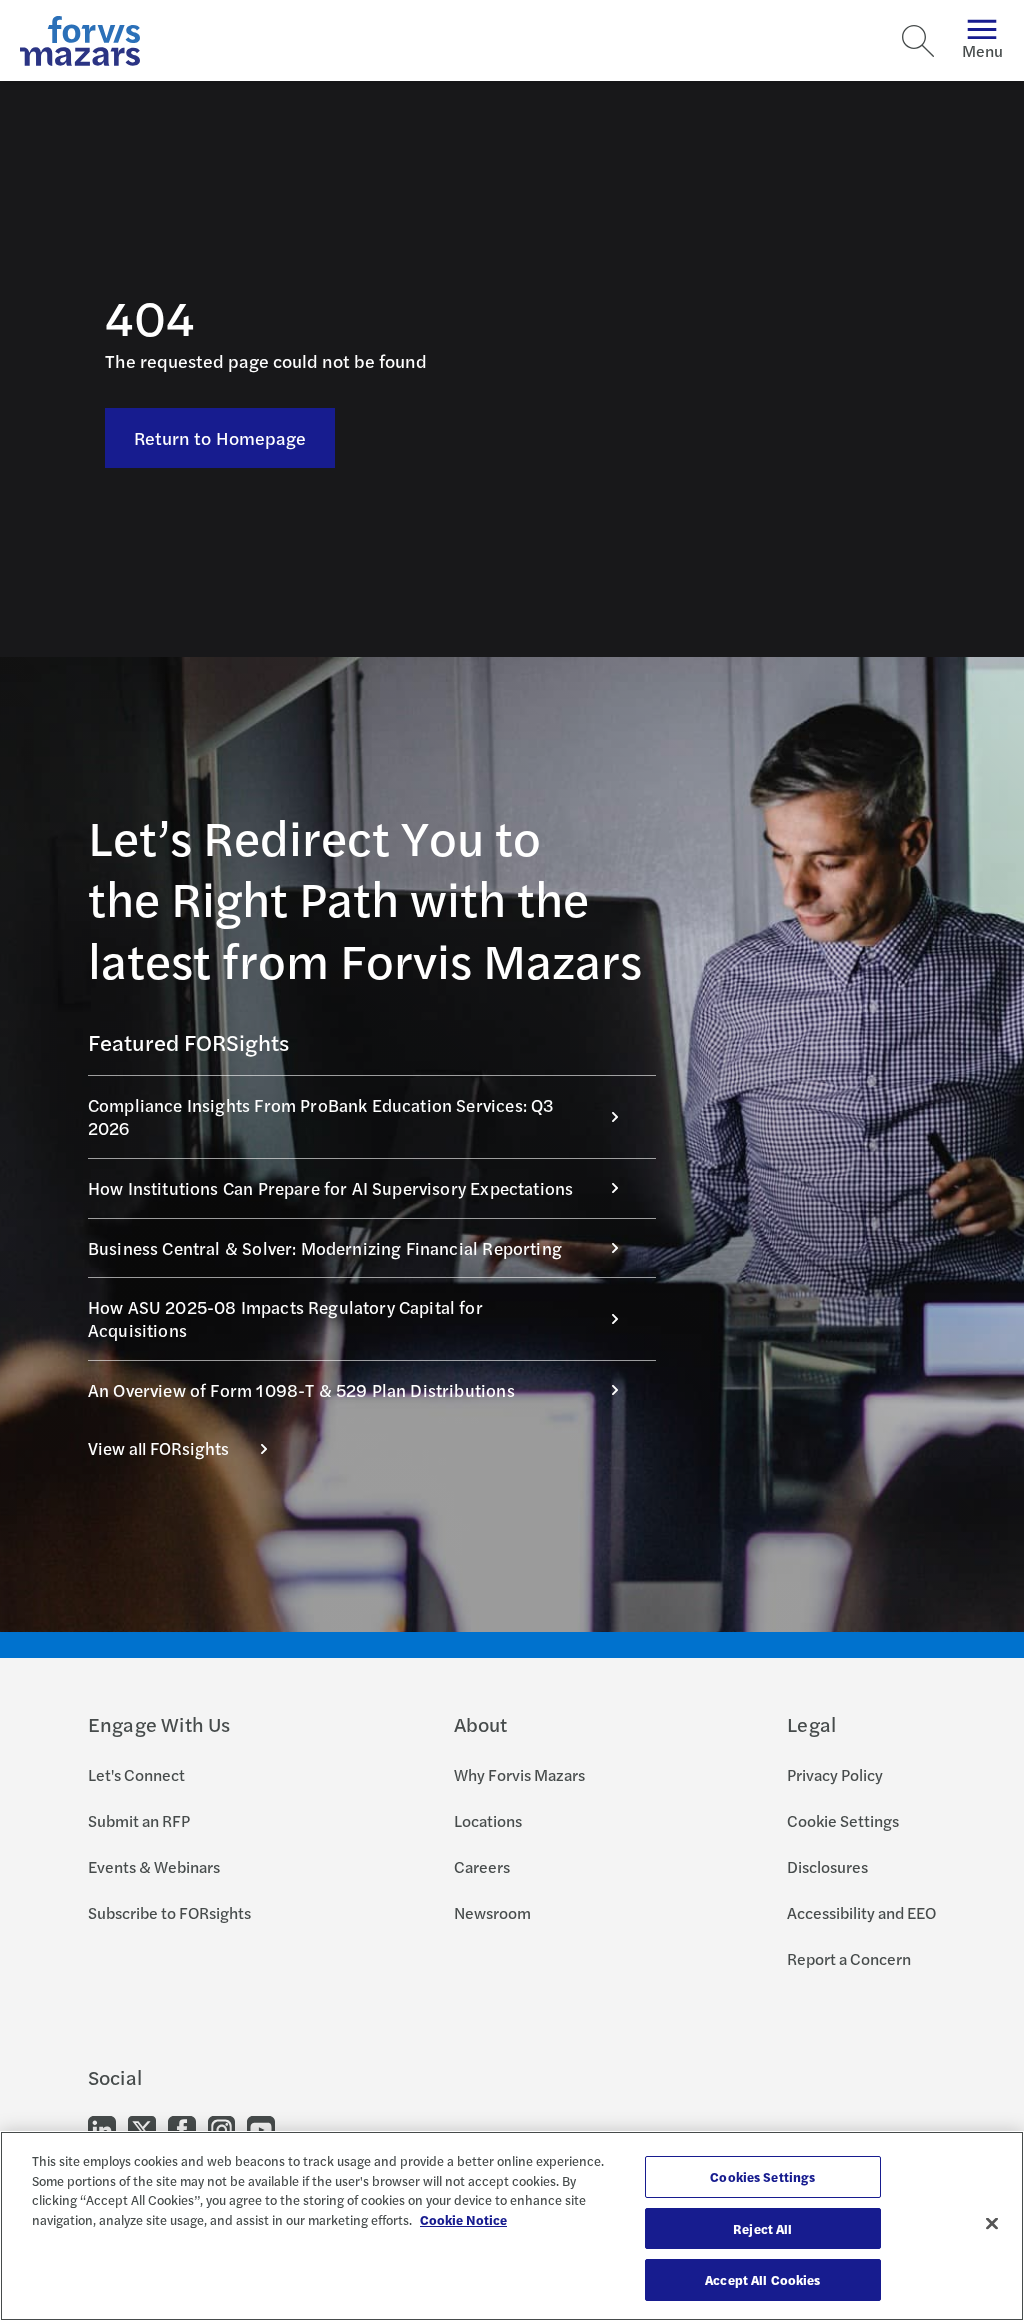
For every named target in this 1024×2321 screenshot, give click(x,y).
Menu (982, 50)
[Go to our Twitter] (142, 2128)
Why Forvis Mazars (519, 1774)
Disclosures (827, 1866)
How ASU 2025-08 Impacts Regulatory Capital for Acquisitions (285, 1318)
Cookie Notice (463, 2219)
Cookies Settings (762, 2176)
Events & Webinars (154, 1866)
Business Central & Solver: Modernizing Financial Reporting (325, 1248)
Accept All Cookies (762, 2279)
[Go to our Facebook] (182, 2128)
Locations (488, 1820)
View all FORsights (158, 1448)
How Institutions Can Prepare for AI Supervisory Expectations (330, 1188)
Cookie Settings (843, 1820)
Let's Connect (136, 1774)
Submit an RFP (139, 1820)
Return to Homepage (220, 437)
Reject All (762, 2228)
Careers (482, 1866)
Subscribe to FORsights (169, 1912)
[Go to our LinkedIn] (102, 2128)
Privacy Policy (835, 1774)
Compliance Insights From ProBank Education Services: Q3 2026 (321, 1116)
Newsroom (492, 1912)
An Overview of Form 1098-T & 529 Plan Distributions (301, 1390)
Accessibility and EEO (861, 1912)
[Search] (918, 41)
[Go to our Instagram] (221, 2128)
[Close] (992, 2224)
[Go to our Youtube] (261, 2128)
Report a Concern (849, 1958)
